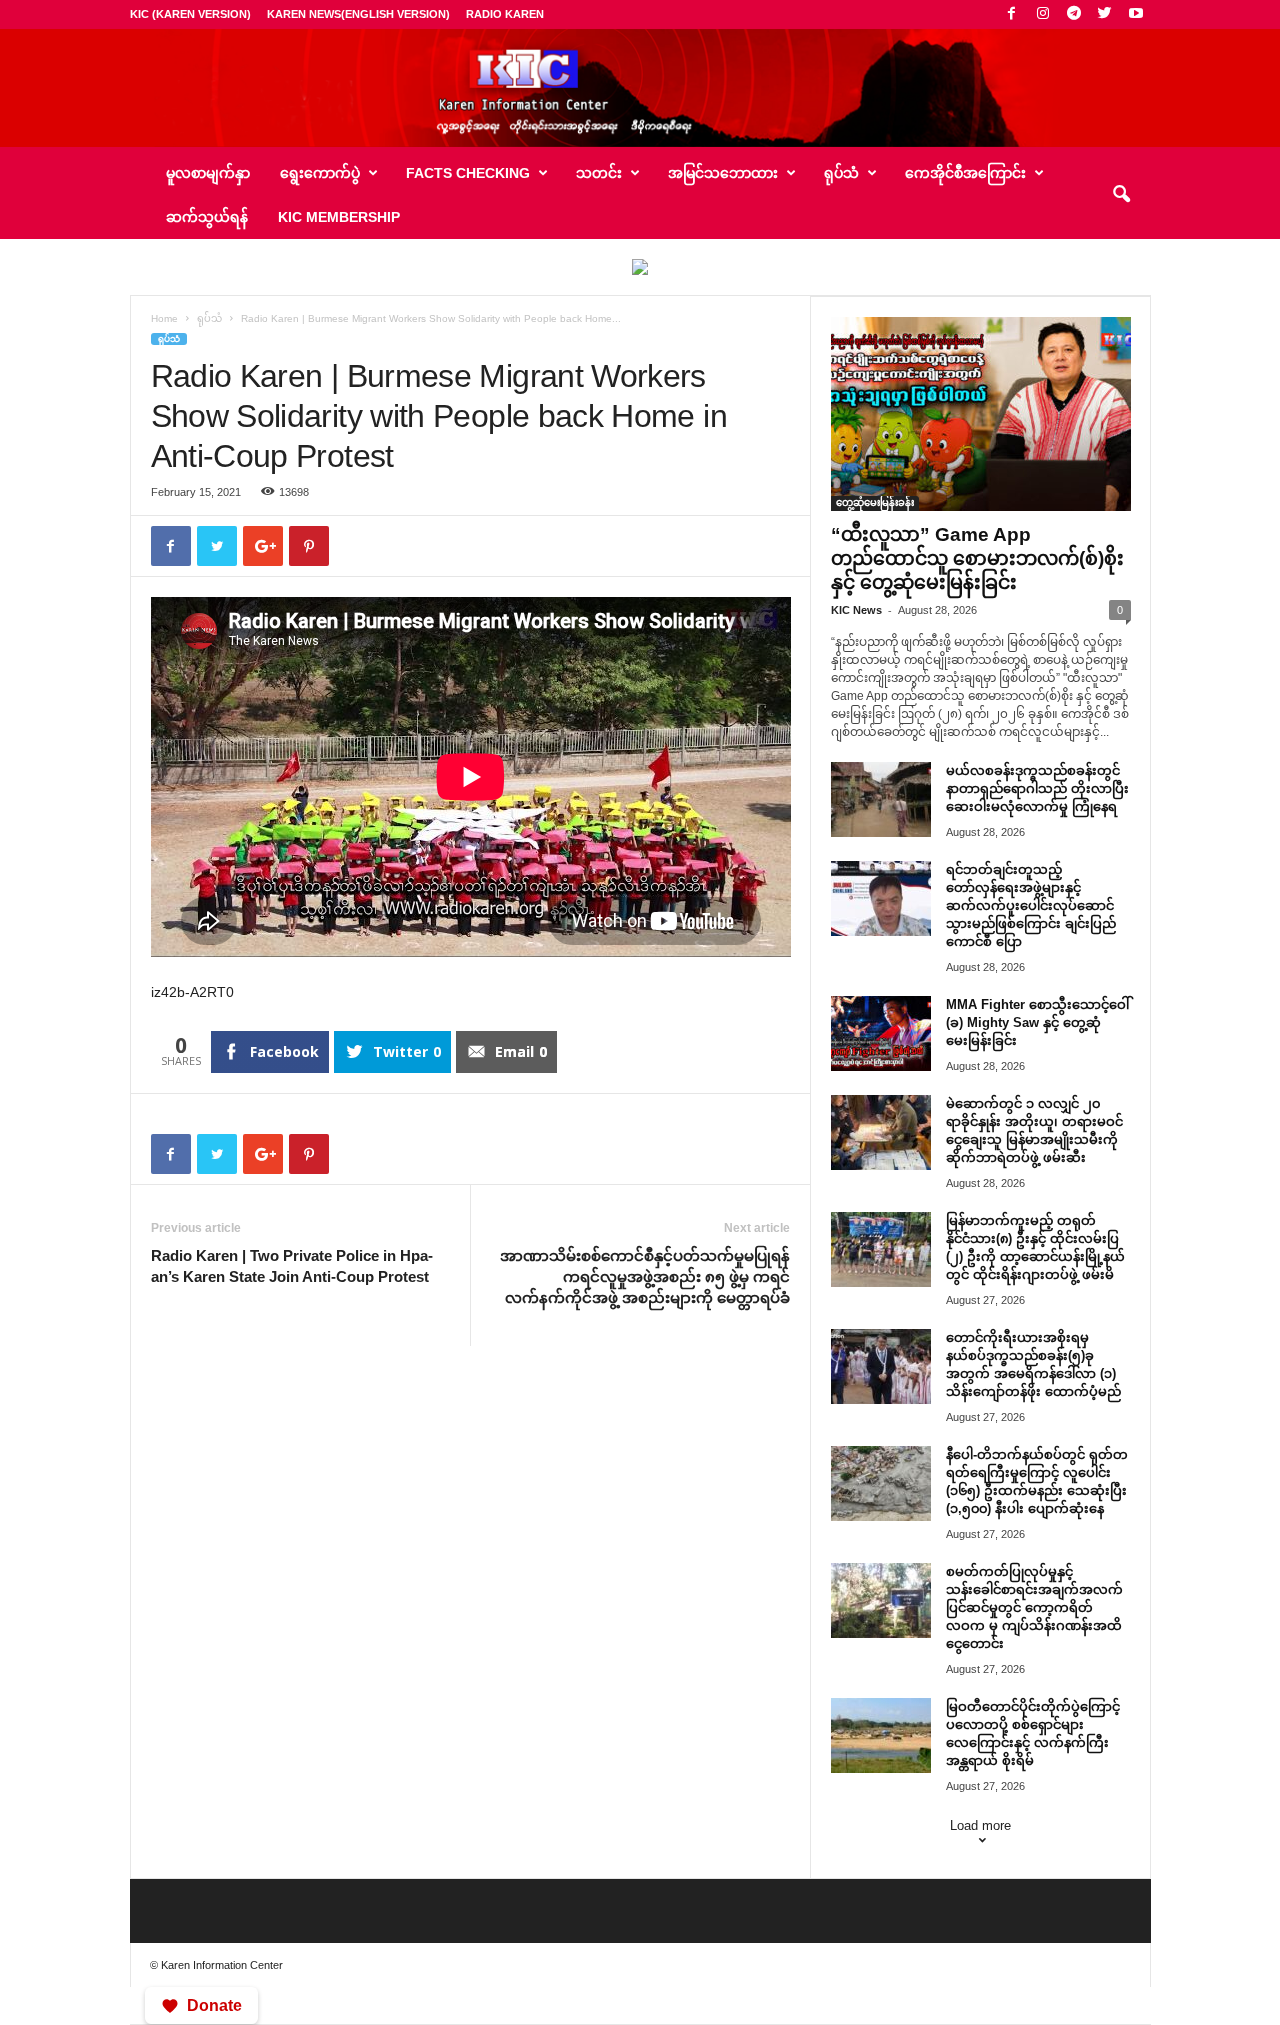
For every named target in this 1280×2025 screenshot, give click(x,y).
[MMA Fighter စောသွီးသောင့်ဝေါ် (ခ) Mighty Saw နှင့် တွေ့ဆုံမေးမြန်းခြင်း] (881, 1033)
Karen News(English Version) (358, 14)
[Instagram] (1043, 14)
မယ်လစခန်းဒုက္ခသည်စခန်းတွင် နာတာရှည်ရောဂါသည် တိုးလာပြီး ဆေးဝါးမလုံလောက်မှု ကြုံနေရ (1037, 788)
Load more (980, 1825)
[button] (1121, 195)
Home (164, 318)
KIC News (856, 610)
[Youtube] (1136, 14)
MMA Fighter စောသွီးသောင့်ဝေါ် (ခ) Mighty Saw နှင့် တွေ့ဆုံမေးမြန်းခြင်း (1037, 1022)
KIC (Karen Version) (190, 14)
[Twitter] (1105, 14)
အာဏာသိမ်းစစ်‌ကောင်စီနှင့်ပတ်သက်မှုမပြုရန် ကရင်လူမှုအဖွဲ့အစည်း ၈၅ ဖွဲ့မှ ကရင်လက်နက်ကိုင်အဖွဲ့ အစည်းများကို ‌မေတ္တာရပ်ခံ (645, 1276)
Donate (214, 2005)
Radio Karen (505, 14)
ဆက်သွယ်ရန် (207, 217)
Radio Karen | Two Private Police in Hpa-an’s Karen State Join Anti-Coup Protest (292, 1266)
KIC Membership (339, 217)
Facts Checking (468, 173)
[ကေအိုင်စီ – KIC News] (640, 88)
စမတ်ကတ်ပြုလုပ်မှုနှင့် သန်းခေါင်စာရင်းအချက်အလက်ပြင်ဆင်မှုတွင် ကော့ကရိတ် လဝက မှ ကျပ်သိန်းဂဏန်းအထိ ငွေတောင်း (1034, 1607)
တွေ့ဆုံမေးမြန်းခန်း (875, 502)
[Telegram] (1074, 14)
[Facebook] (1012, 14)
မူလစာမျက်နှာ (208, 173)
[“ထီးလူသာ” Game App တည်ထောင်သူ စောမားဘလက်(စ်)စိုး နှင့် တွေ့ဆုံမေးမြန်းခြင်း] (981, 414)
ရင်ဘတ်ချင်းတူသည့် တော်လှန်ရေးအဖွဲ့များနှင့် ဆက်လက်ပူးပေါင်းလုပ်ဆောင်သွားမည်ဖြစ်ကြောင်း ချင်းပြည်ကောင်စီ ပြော (1031, 905)
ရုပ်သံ (209, 318)
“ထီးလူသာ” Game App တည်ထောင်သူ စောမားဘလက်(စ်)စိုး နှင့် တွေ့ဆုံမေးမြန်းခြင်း (977, 558)
